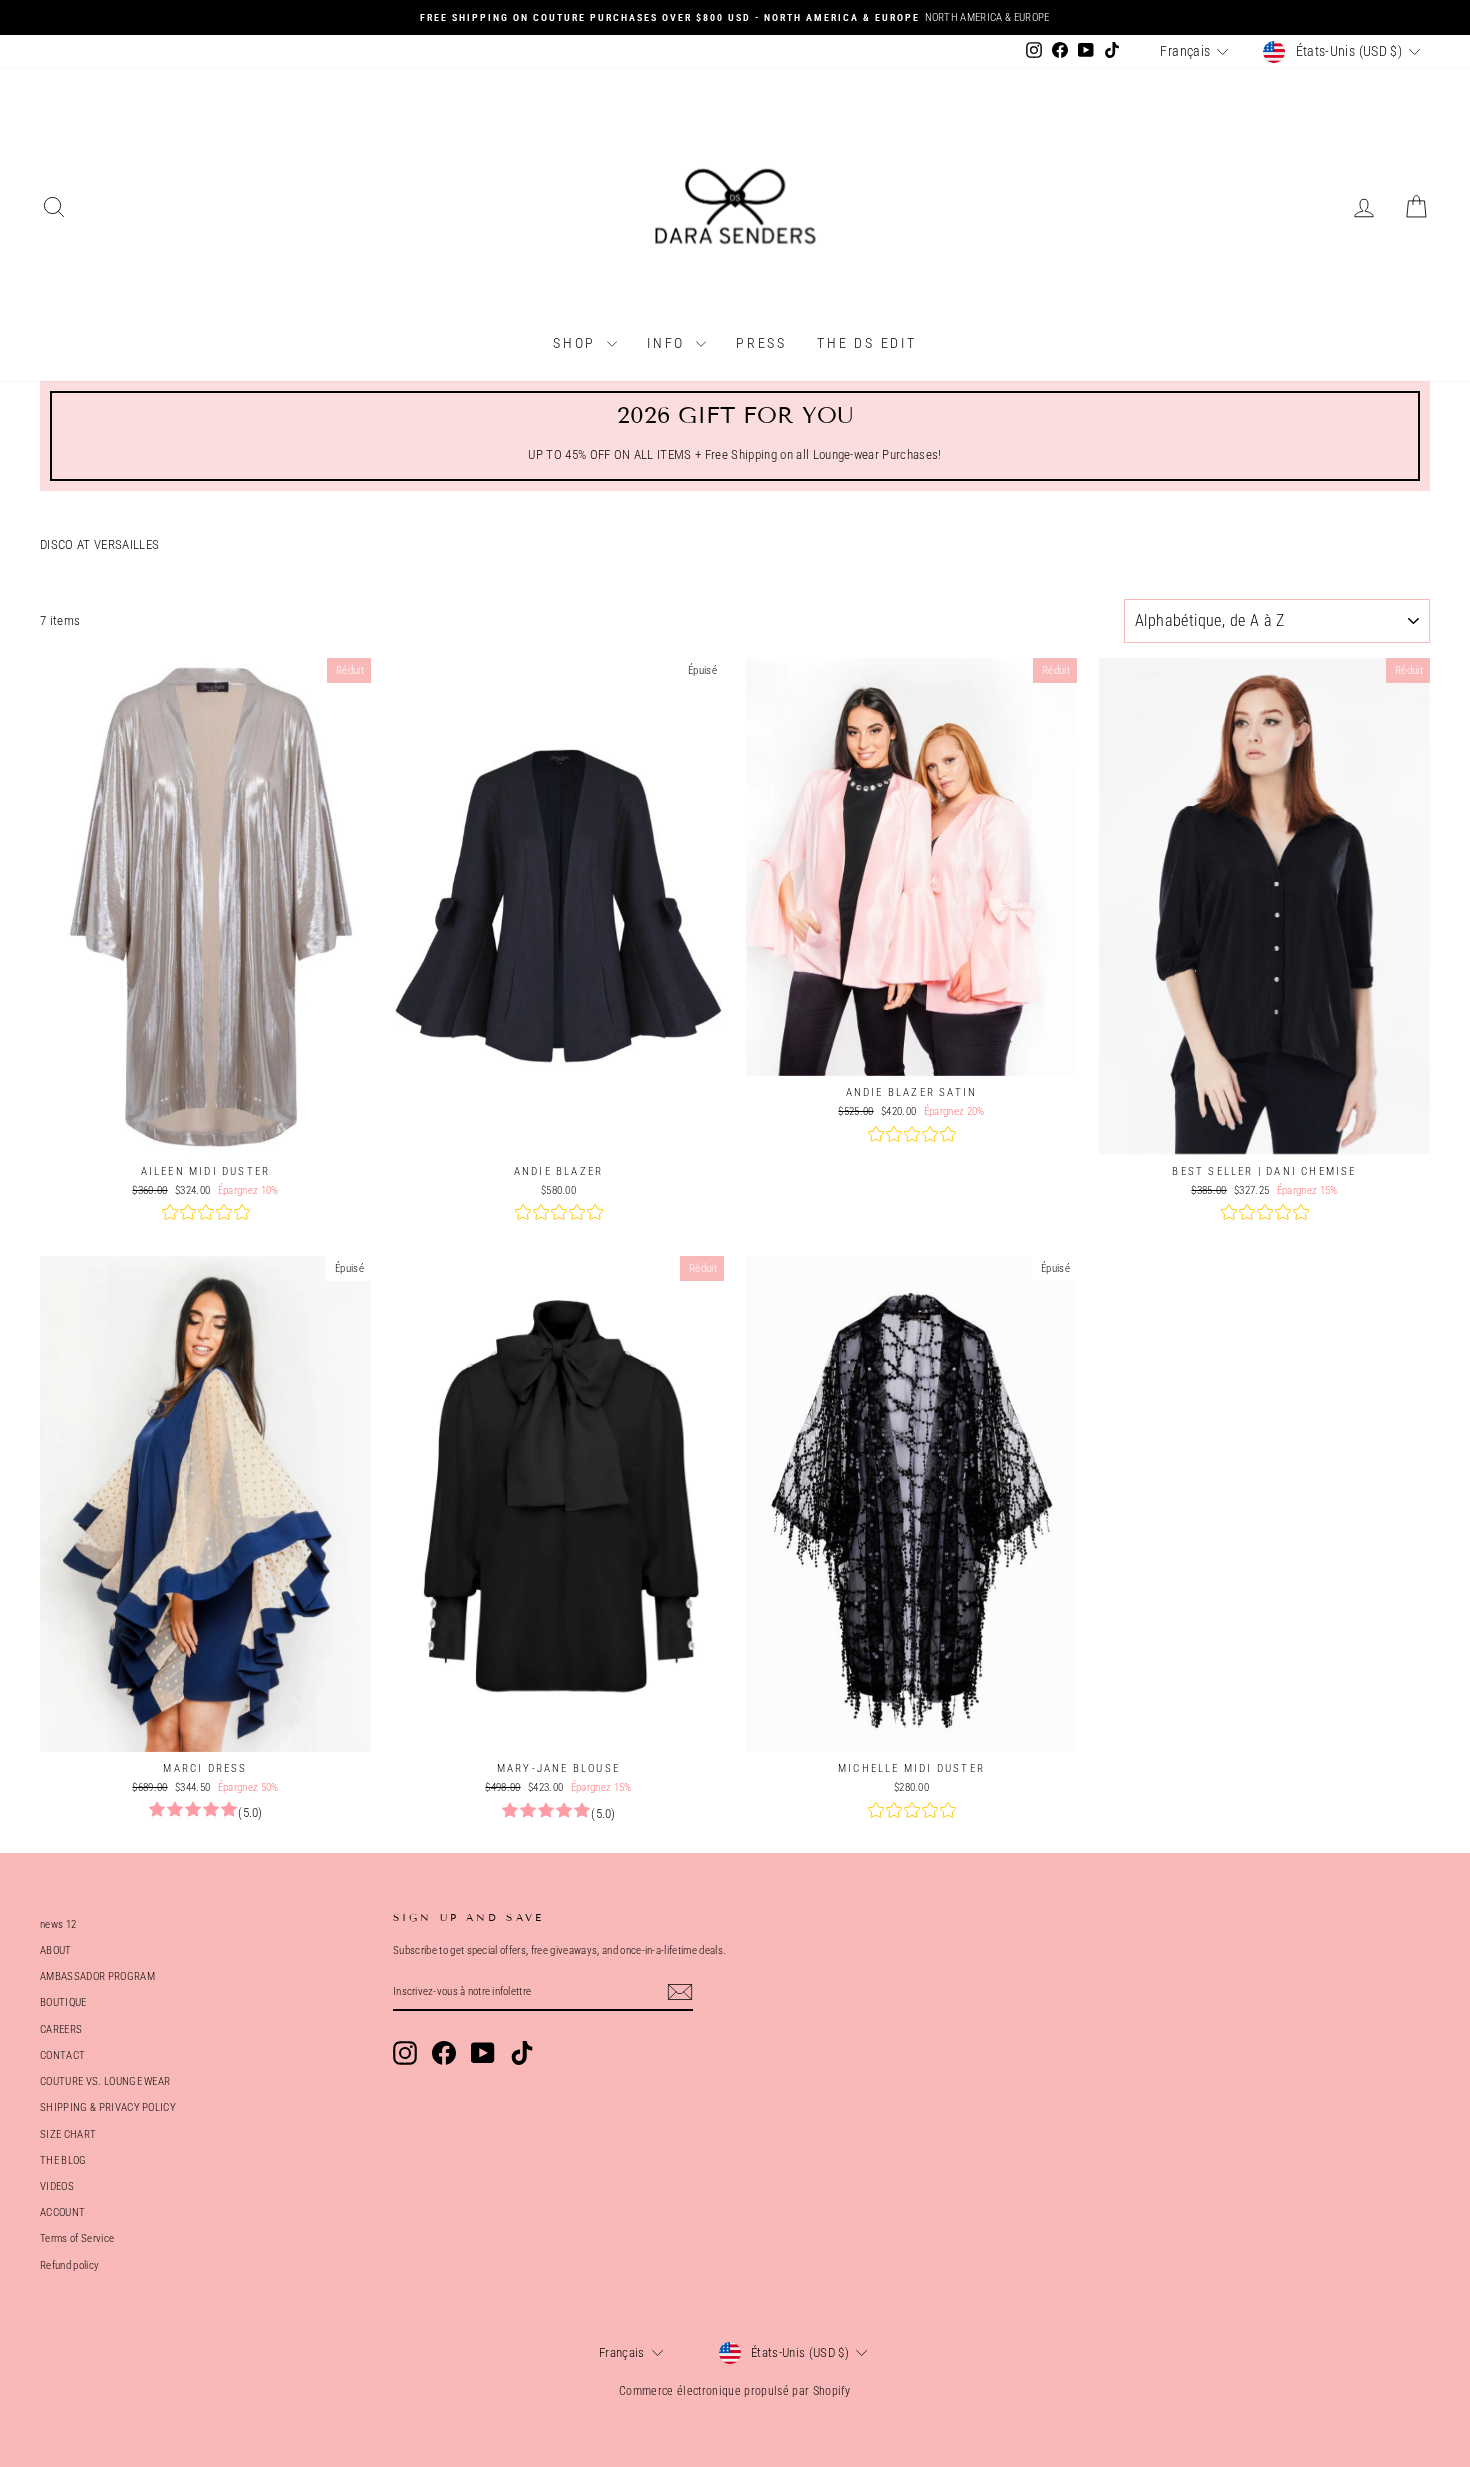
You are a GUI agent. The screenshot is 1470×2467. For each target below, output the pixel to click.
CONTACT (62, 2055)
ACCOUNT (62, 2212)
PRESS (761, 343)
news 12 (58, 1924)
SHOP (577, 343)
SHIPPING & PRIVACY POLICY (108, 2107)
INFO (669, 343)
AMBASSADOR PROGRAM (97, 1976)
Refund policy (69, 2265)
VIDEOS (57, 2186)
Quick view (205, 1133)
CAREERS (61, 2029)
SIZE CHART (68, 2134)
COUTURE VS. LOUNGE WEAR (105, 2081)
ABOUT (56, 1950)
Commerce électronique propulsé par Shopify (735, 2391)
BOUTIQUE (63, 2002)
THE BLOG (63, 2160)
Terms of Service (77, 2238)
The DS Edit (867, 343)
